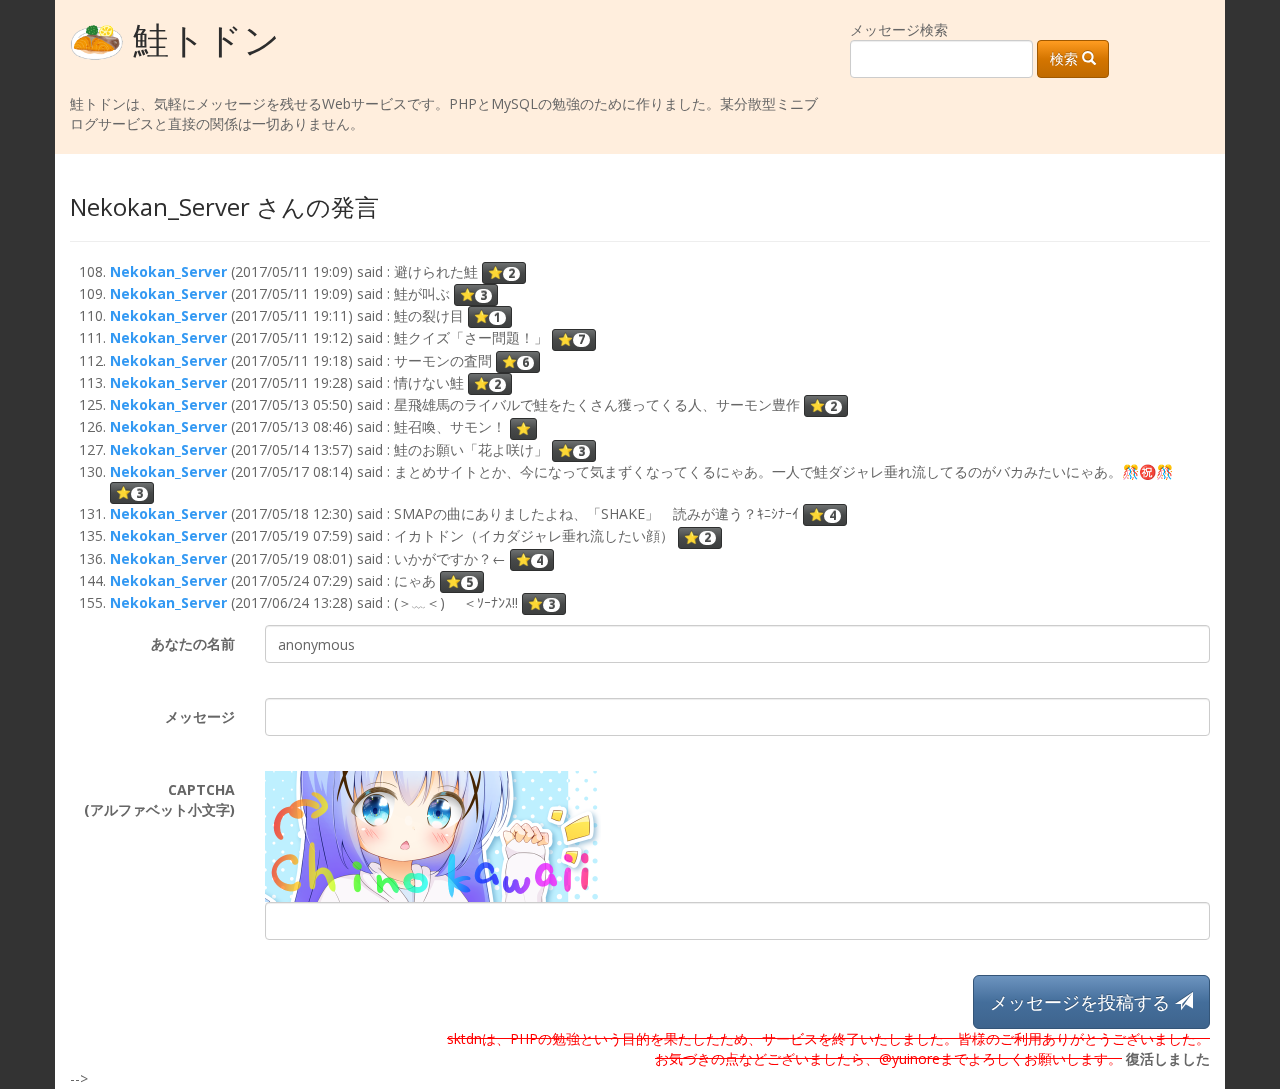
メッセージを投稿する (1082, 1002)
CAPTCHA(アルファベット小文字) (159, 799)
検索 (1066, 58)
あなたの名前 (193, 643)
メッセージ (200, 716)
